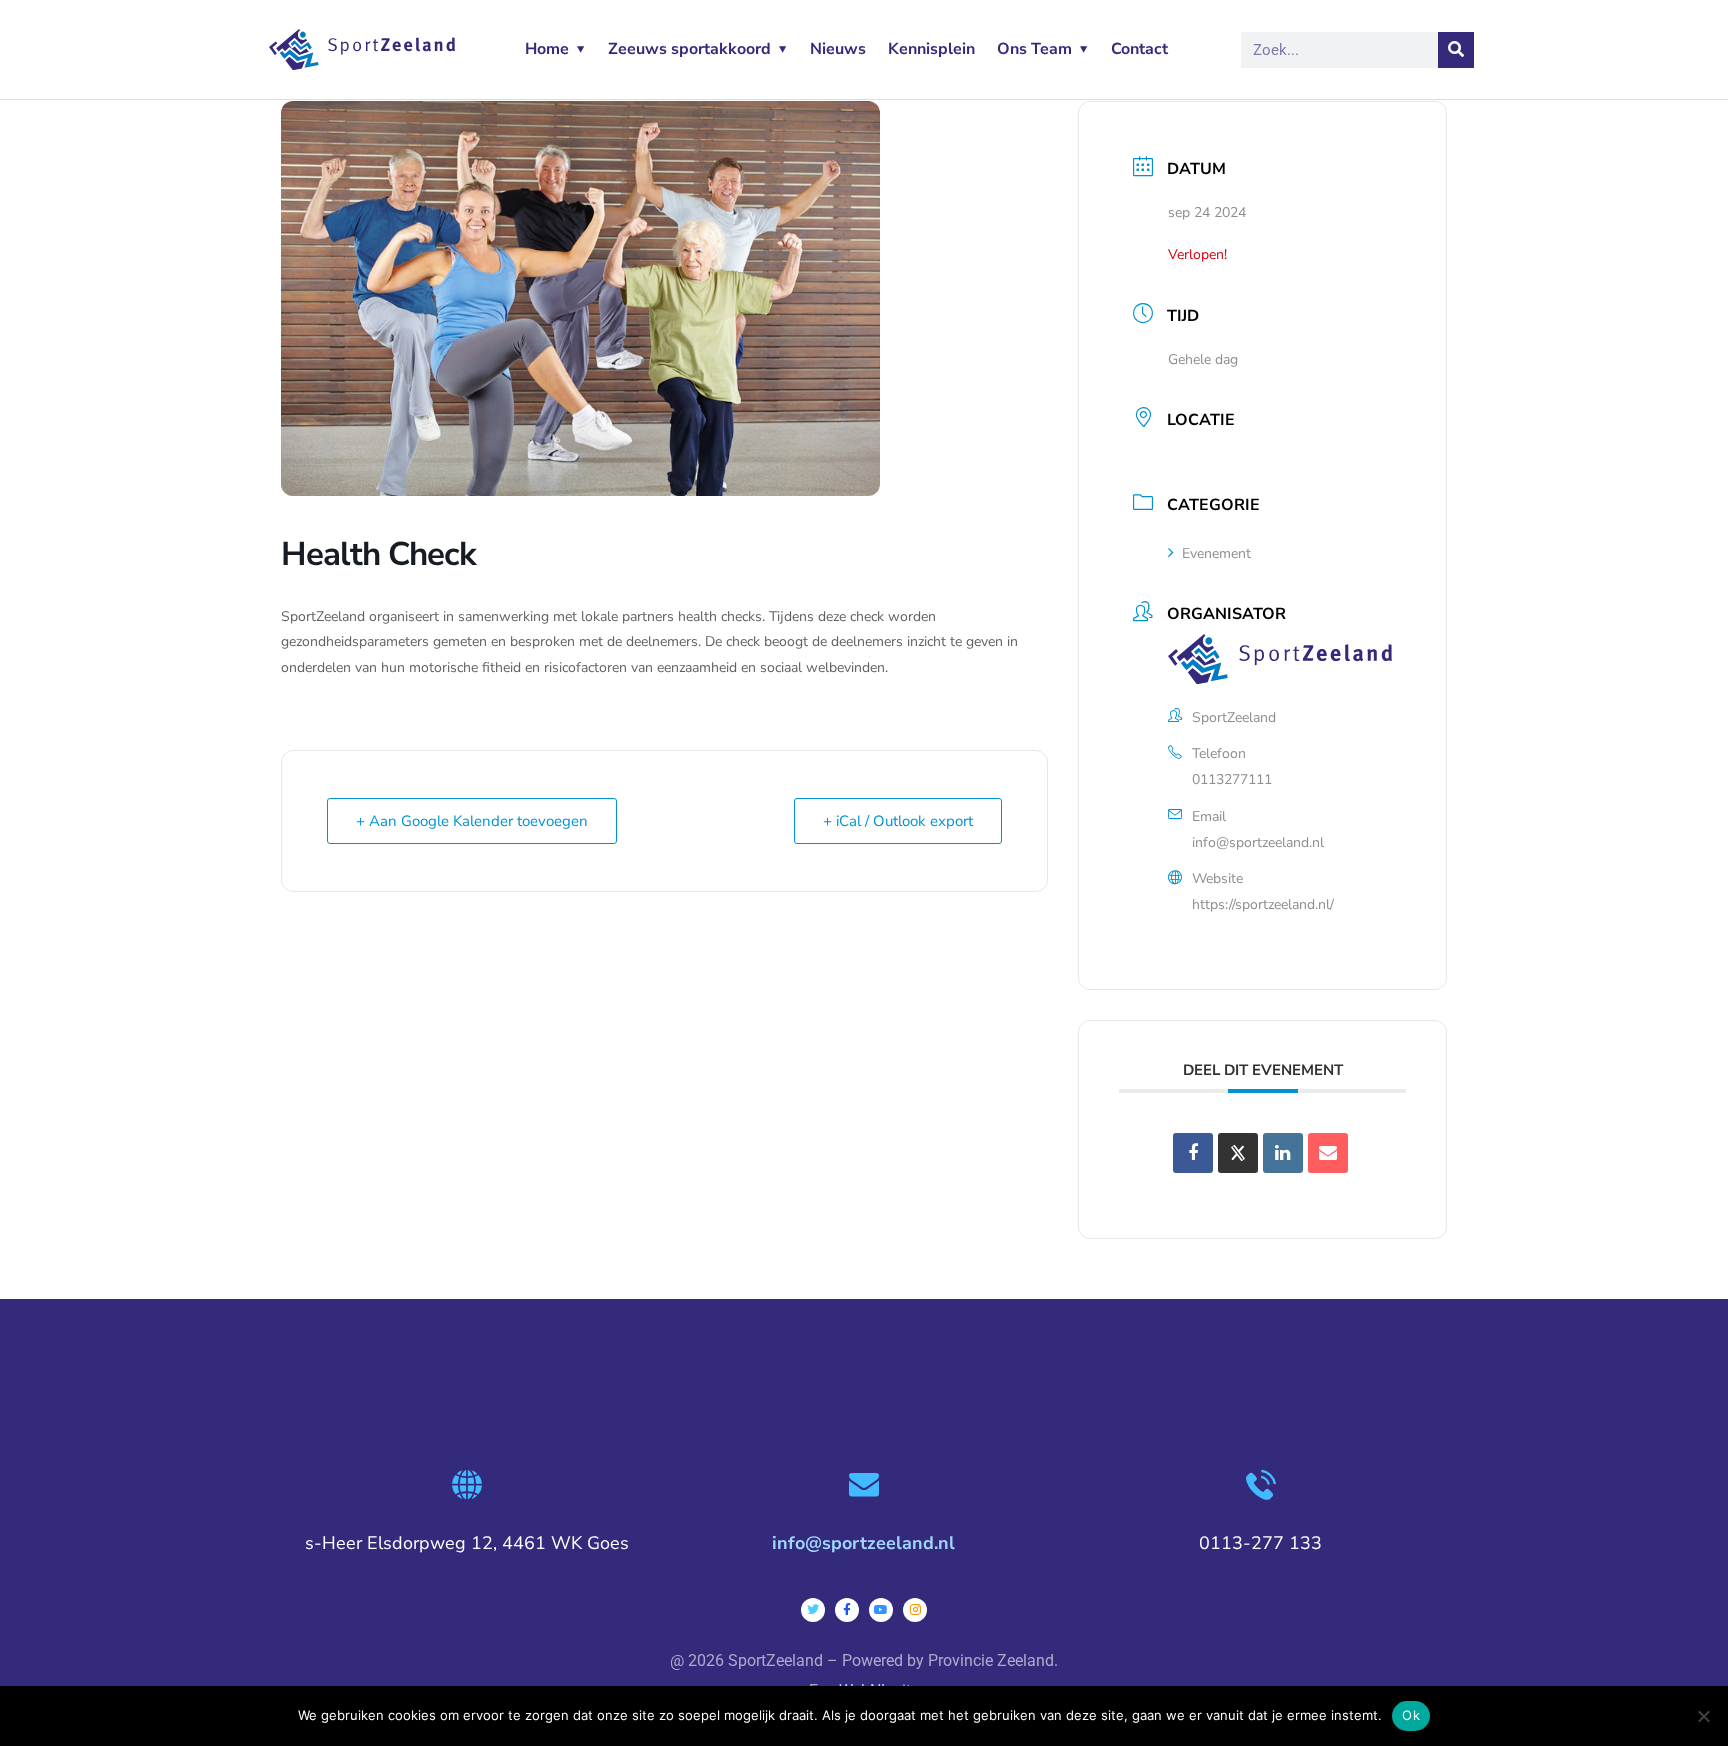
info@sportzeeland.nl (1258, 842)
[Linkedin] (1283, 1153)
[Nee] (1703, 1716)
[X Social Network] (1238, 1153)
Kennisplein (931, 49)
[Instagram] (915, 1610)
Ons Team (1034, 49)
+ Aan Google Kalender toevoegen (472, 821)
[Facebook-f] (847, 1610)
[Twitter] (813, 1610)
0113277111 (1232, 779)
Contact (1139, 49)
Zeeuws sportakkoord (689, 49)
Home (547, 49)
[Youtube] (881, 1610)
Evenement (1216, 553)
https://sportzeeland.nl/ (1263, 904)
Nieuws (838, 49)
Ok (1411, 1715)
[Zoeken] (1456, 50)
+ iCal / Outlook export (898, 821)
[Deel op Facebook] (1193, 1153)
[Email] (1328, 1153)
